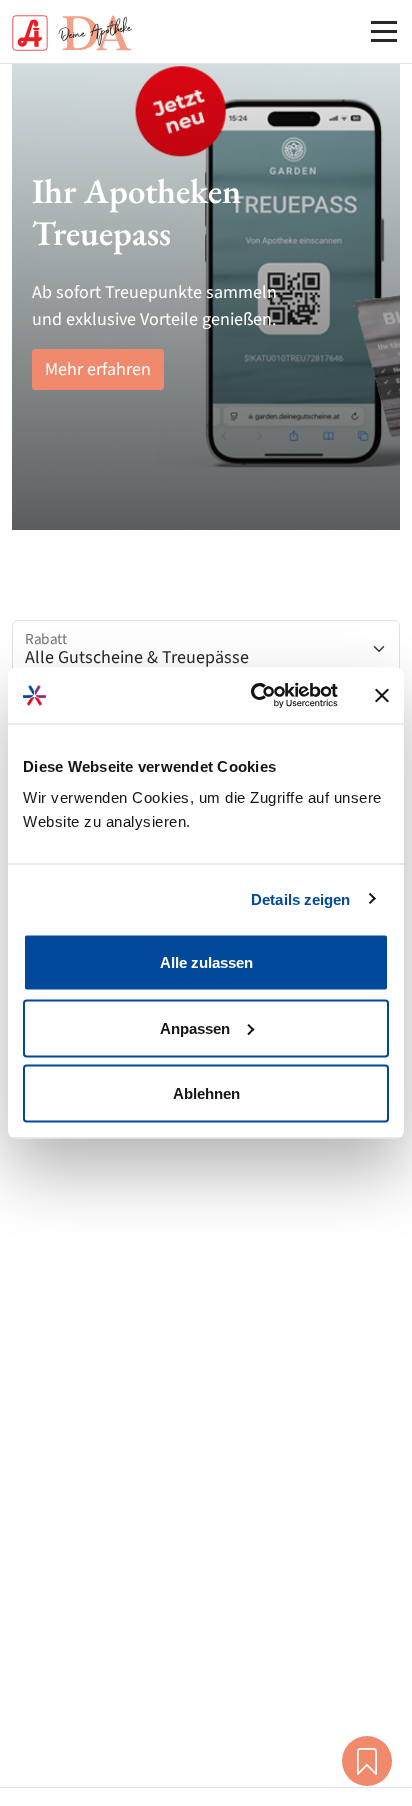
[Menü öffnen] (384, 31)
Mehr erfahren (98, 369)
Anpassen (195, 1027)
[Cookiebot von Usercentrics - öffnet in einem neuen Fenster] (255, 696)
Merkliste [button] (367, 1761)
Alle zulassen (206, 962)
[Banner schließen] (382, 695)
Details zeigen (300, 898)
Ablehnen (206, 1093)
